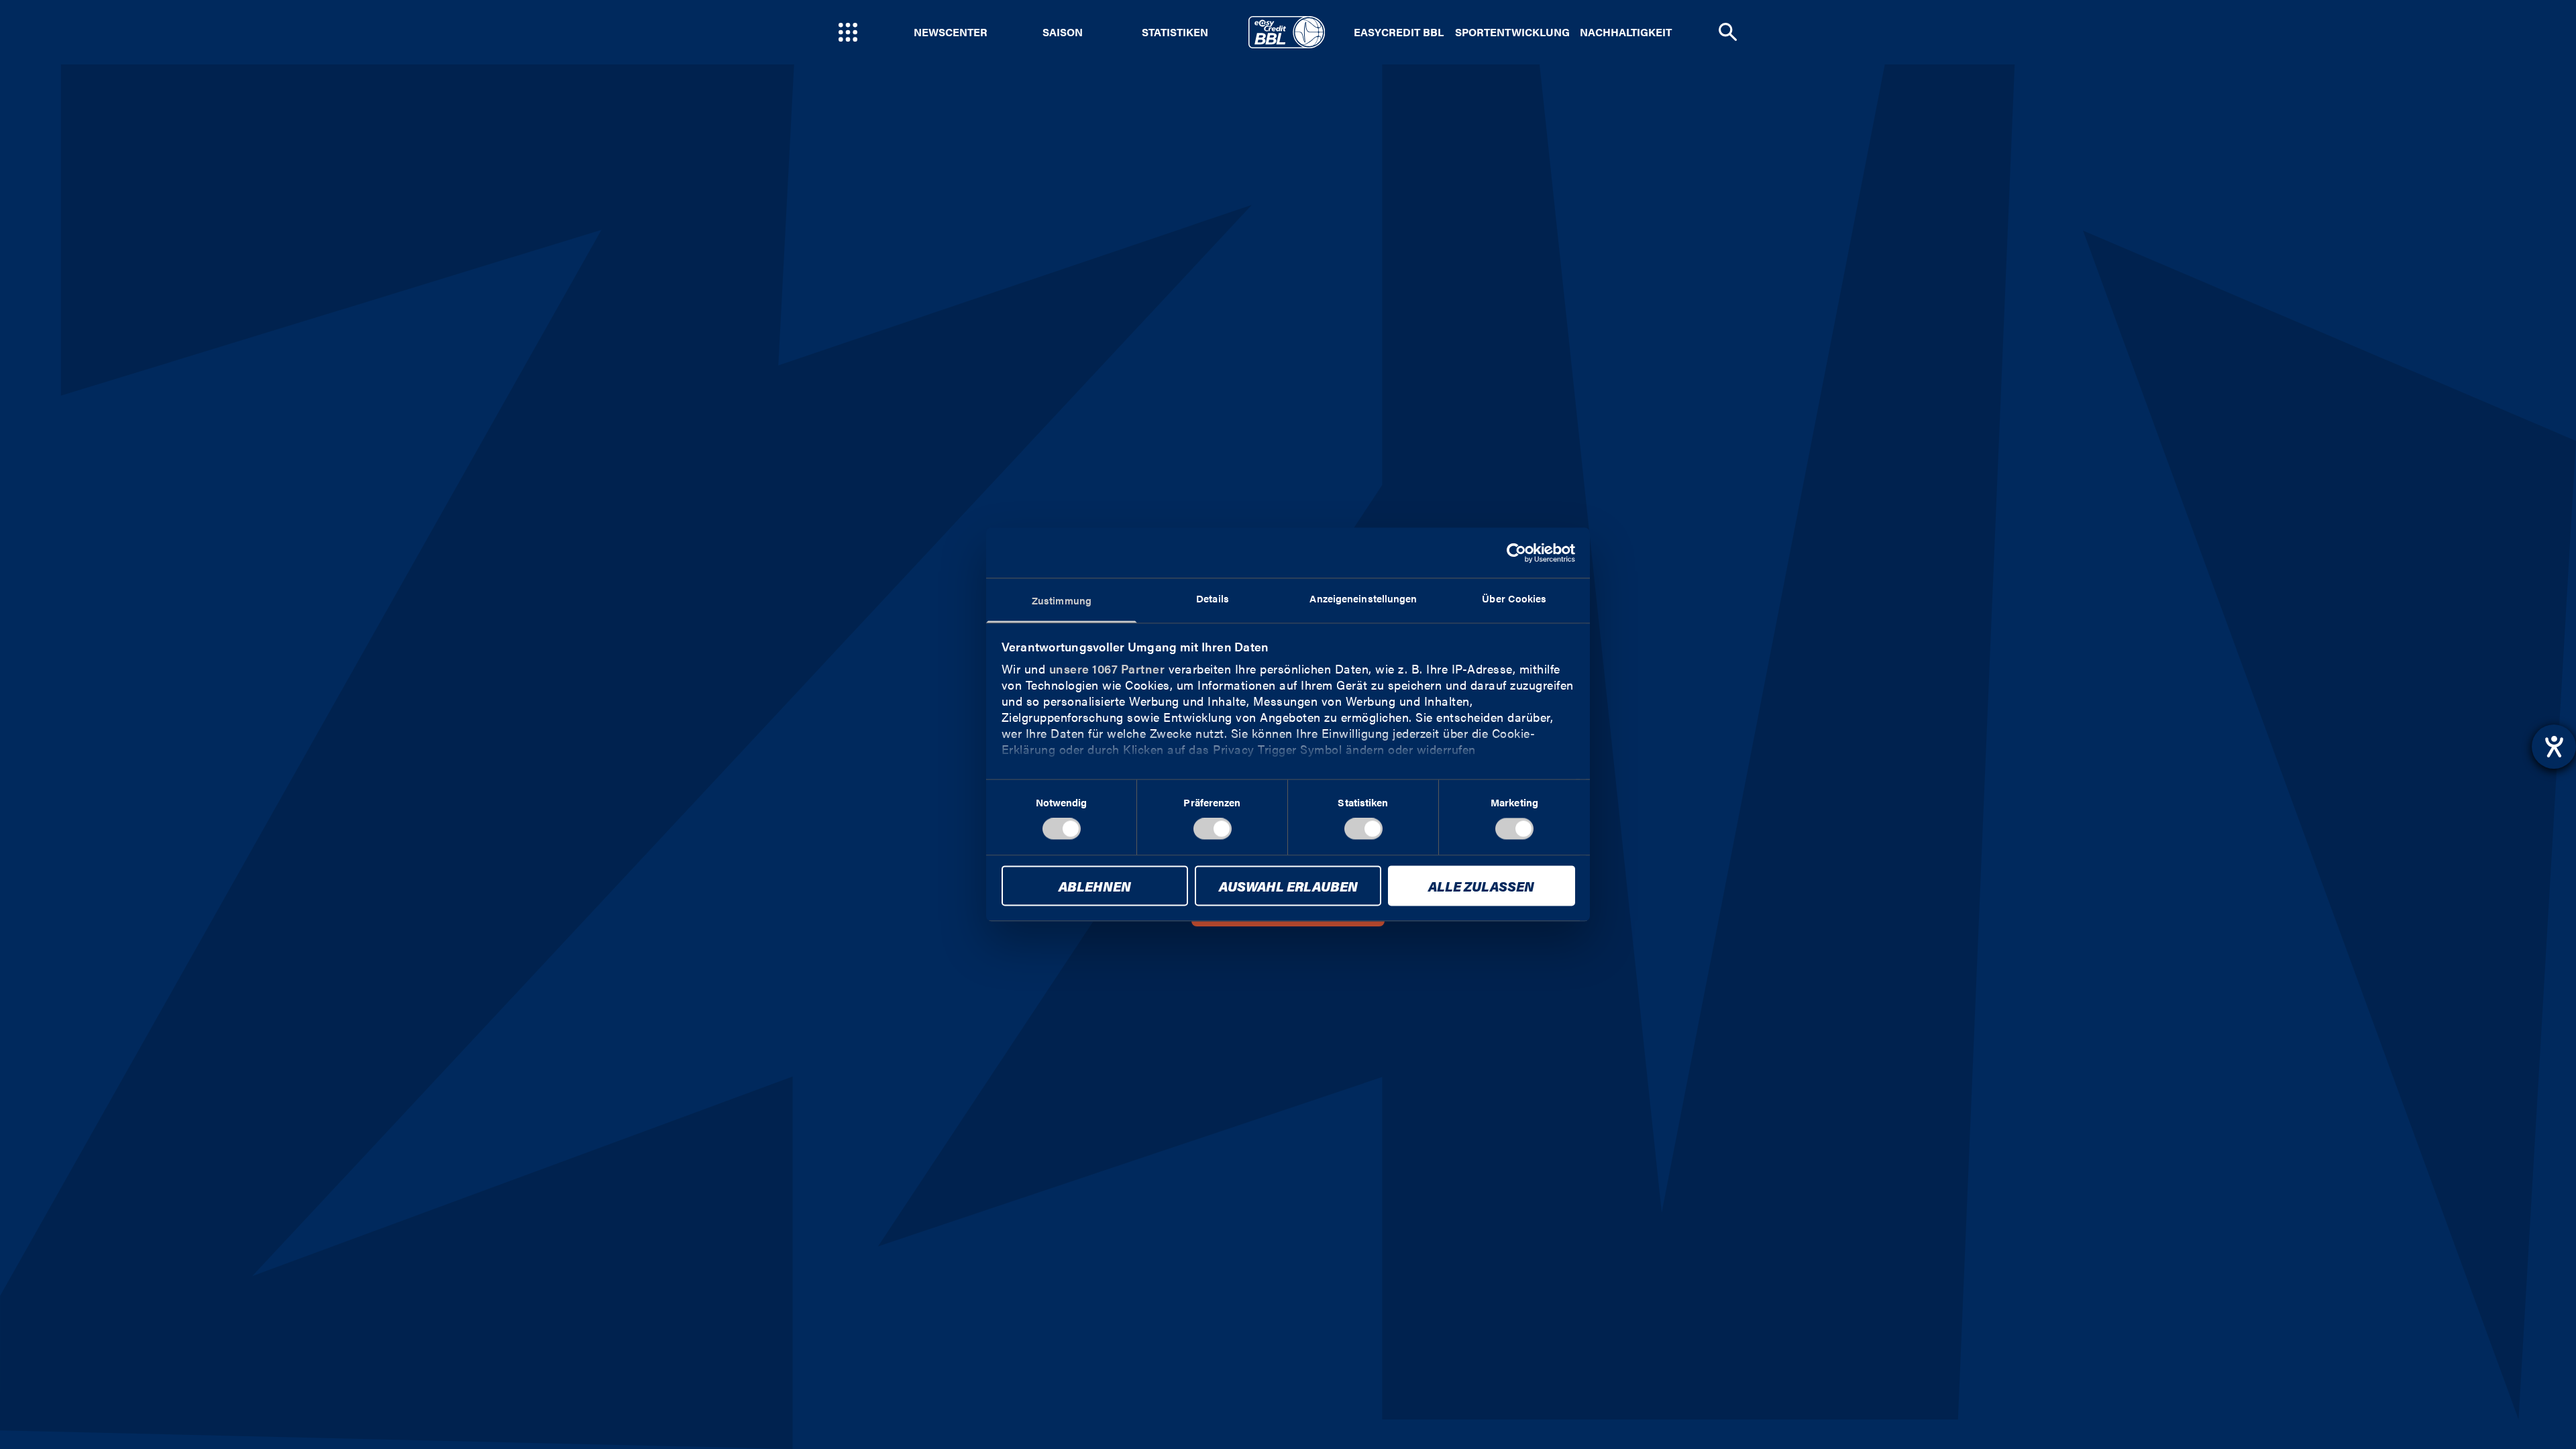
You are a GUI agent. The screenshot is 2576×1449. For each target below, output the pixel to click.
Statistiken (1175, 32)
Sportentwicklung (1512, 32)
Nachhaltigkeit (1626, 32)
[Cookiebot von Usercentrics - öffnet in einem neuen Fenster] (1516, 553)
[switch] (1213, 829)
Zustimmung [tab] (1062, 600)
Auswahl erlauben (1288, 886)
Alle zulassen (1481, 886)
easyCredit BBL (1399, 32)
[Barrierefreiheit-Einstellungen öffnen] (2554, 747)
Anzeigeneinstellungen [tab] (1363, 598)
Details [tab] (1213, 598)
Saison (1063, 32)
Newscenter (951, 32)
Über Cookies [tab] (1514, 598)
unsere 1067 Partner (1107, 668)
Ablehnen (1095, 886)
